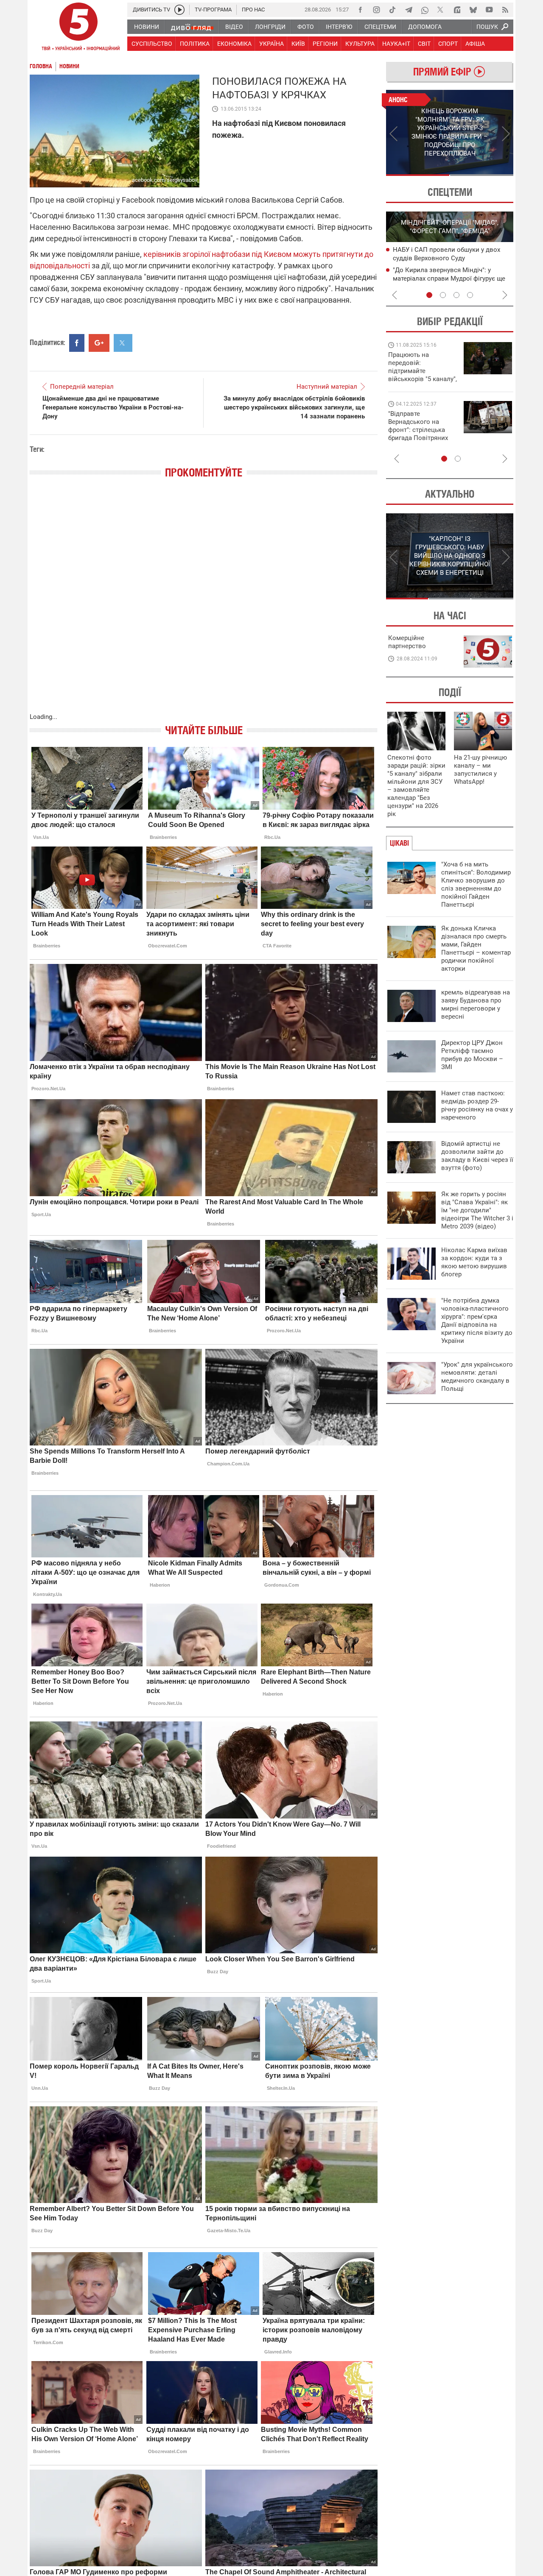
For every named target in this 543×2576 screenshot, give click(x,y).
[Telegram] (409, 10)
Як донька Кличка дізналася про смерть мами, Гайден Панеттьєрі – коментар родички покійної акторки (476, 948)
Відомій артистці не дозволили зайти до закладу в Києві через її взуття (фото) (477, 1156)
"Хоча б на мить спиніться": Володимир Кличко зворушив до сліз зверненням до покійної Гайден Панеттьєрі (476, 884)
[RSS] (505, 10)
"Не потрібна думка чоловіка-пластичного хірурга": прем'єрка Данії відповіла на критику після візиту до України (477, 1321)
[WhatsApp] (425, 10)
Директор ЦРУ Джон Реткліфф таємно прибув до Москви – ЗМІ (472, 1055)
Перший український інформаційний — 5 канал (78, 28)
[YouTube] (489, 10)
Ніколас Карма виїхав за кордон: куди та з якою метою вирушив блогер (474, 1262)
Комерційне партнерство (407, 642)
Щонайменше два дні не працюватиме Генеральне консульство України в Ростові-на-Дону (113, 407)
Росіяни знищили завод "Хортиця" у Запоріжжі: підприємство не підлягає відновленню (449, 278)
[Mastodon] (457, 10)
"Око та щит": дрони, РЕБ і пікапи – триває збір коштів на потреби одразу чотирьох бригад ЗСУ (423, 430)
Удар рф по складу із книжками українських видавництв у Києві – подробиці (445, 258)
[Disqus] (204, 604)
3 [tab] (456, 295)
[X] (441, 10)
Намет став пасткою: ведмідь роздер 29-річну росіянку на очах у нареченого (477, 1105)
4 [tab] (470, 295)
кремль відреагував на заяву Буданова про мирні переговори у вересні (476, 1004)
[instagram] (376, 10)
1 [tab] (418, 175)
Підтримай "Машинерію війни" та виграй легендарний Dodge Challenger (421, 367)
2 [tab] (482, 175)
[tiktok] (392, 10)
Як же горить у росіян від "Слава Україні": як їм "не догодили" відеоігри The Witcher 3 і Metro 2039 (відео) (477, 1210)
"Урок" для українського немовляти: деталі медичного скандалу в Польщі (477, 1377)
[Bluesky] (473, 10)
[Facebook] (360, 10)
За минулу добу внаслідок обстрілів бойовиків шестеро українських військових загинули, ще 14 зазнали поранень (294, 407)
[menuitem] (146, 27)
